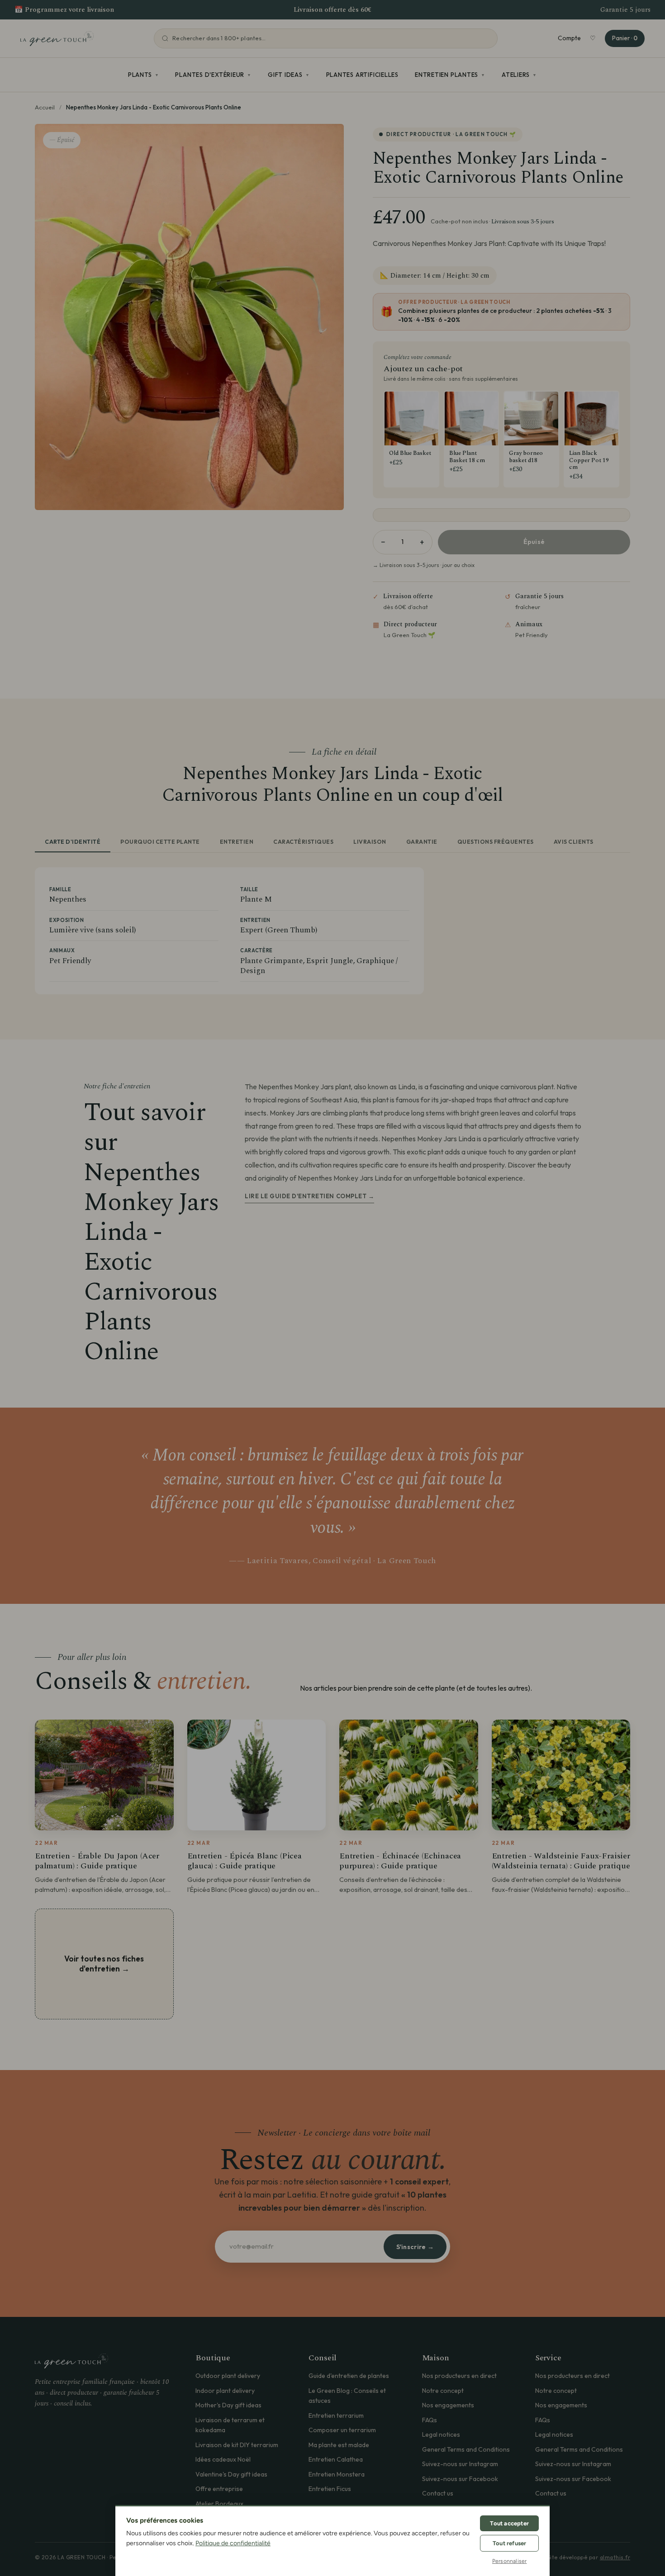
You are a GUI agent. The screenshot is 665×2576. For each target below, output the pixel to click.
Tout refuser (509, 2543)
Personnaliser (510, 2561)
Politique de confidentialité (233, 2543)
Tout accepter (509, 2523)
